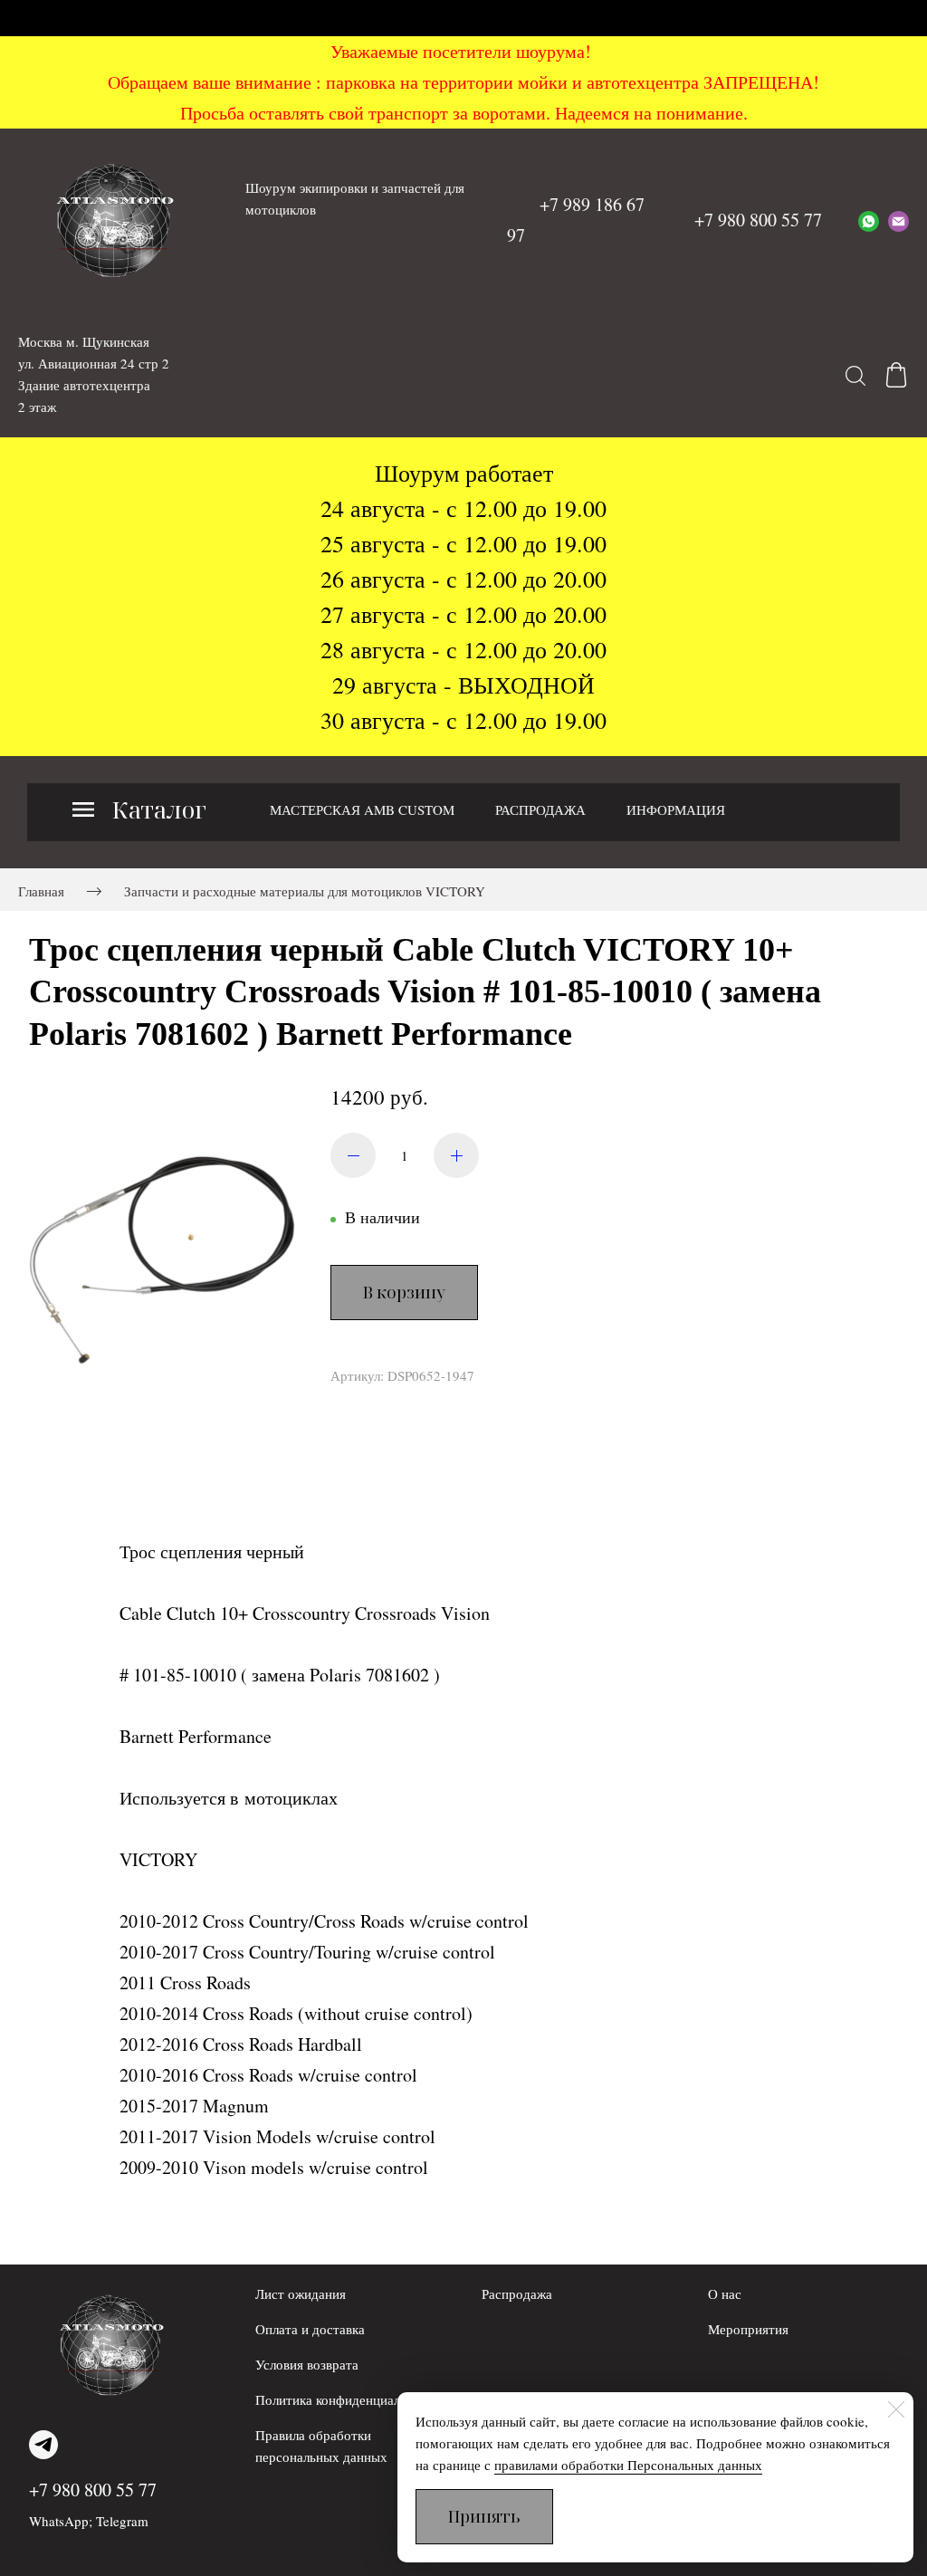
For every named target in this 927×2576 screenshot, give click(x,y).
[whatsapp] (869, 220)
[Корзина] (896, 375)
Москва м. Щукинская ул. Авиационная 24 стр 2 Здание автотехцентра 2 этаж (94, 374)
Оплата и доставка (310, 2329)
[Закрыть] (896, 2409)
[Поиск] (855, 375)
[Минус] (353, 1155)
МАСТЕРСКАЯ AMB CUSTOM (362, 809)
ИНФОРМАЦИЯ (676, 809)
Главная (41, 891)
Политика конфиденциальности (348, 2399)
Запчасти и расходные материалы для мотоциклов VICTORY (305, 891)
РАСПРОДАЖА (540, 809)
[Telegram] (43, 2445)
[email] (898, 220)
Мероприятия (748, 2329)
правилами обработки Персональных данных (628, 2465)
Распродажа (517, 2294)
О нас (725, 2294)
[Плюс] (456, 1155)
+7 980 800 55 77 (93, 2490)
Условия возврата (307, 2364)
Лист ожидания (301, 2294)
